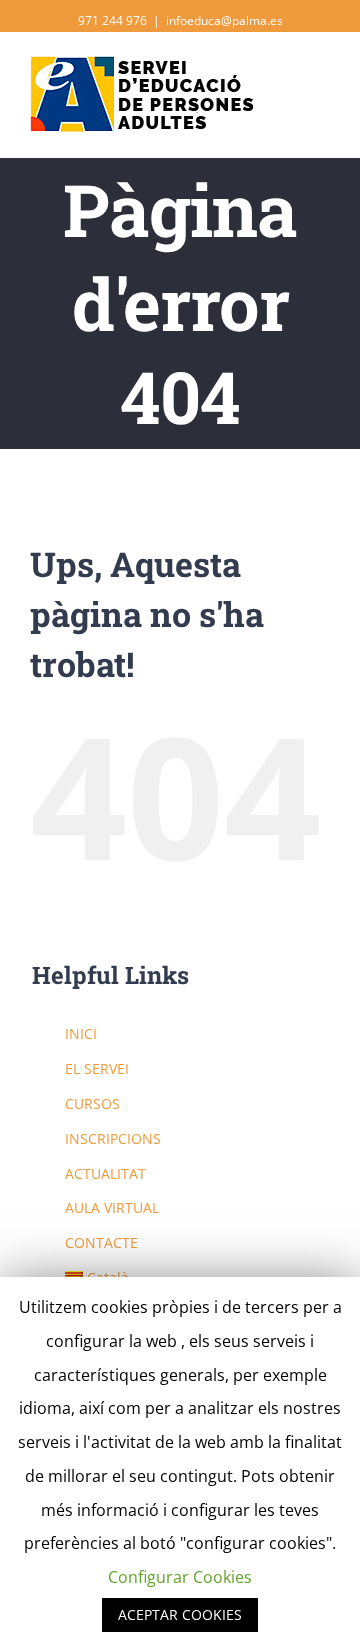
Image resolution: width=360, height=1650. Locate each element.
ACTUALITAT (105, 1173)
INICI (81, 1033)
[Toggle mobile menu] (322, 80)
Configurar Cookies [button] (180, 1577)
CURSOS (92, 1103)
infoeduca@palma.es (224, 20)
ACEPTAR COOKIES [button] (180, 1614)
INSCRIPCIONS (113, 1138)
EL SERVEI (97, 1068)
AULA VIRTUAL (112, 1207)
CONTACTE (101, 1242)
